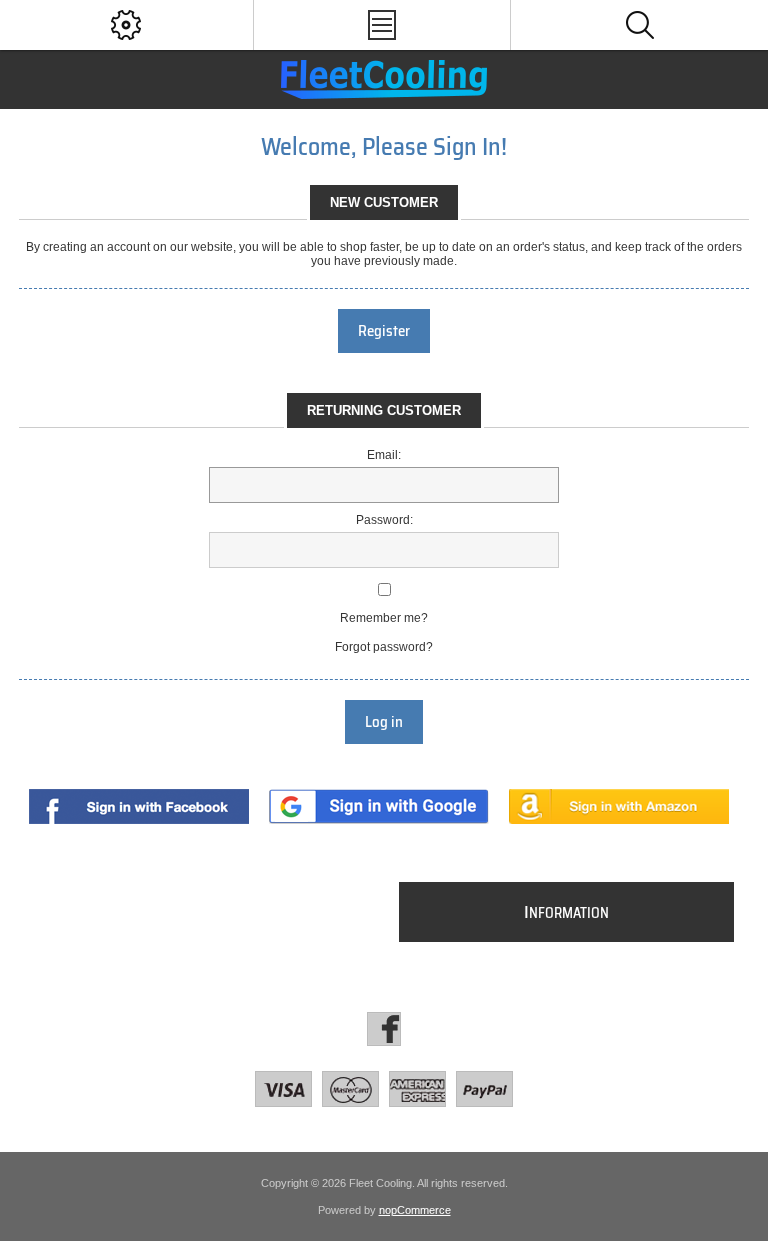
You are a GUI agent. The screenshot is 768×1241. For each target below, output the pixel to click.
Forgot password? (384, 647)
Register (384, 331)
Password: (384, 520)
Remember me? (384, 618)
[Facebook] (384, 1029)
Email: (384, 455)
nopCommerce (415, 1210)
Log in (384, 722)
